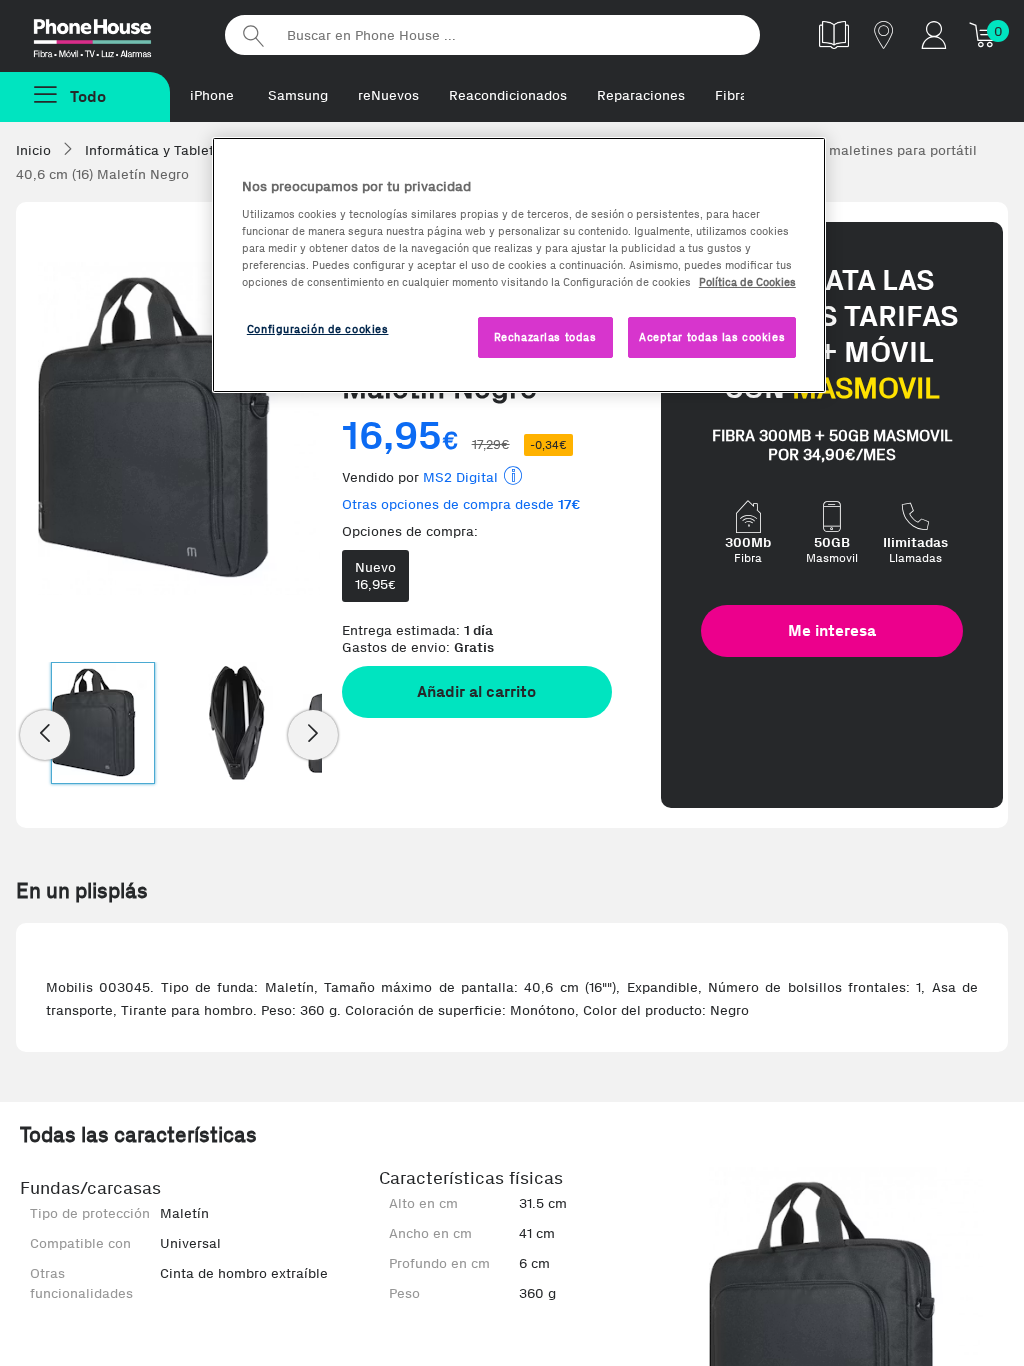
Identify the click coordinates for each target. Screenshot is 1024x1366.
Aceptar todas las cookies (712, 337)
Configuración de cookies (318, 329)
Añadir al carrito (476, 691)
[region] (519, 265)
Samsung (298, 95)
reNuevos (388, 95)
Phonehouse (110, 34)
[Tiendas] (884, 34)
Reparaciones (641, 95)
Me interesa (832, 630)
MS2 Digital (460, 477)
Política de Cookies (747, 282)
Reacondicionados (508, 95)
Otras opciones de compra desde (461, 504)
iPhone (212, 95)
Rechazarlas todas (545, 337)
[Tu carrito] (984, 34)
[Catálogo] (834, 34)
